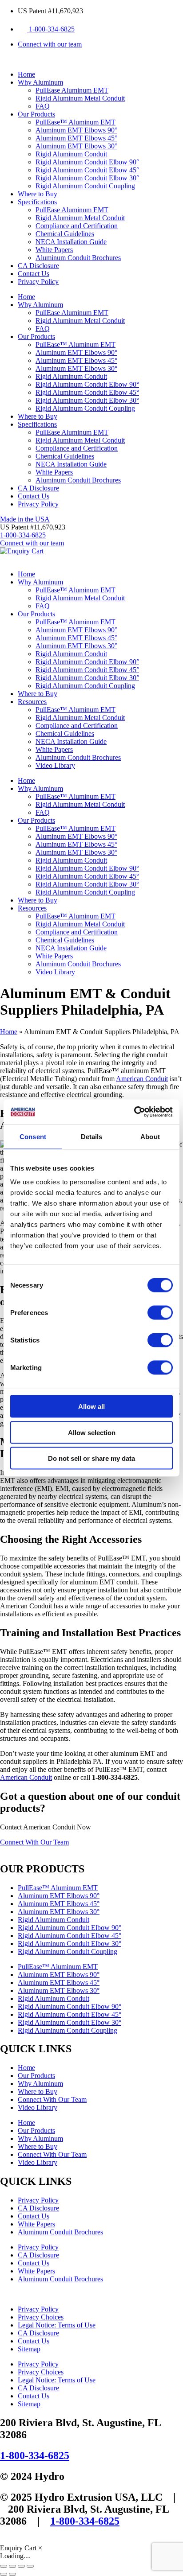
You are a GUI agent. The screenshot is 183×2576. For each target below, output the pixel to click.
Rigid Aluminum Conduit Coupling (85, 186)
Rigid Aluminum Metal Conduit (80, 98)
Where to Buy (38, 194)
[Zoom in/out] (4, 2566)
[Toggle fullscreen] (12, 2566)
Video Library (55, 765)
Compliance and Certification (77, 226)
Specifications (37, 202)
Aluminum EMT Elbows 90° (76, 130)
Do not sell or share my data (91, 1458)
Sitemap (29, 2349)
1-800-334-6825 (35, 2455)
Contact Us (34, 274)
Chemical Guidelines (65, 234)
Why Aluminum (40, 82)
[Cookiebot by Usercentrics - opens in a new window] (134, 1112)
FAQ (43, 106)
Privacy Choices (41, 2317)
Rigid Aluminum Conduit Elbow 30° (87, 178)
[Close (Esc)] (30, 2566)
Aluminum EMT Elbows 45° (76, 138)
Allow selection (92, 1432)
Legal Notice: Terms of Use (57, 2325)
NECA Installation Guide (71, 242)
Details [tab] (92, 1136)
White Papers (54, 250)
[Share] (21, 2566)
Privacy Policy (38, 282)
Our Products (36, 114)
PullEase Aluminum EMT (72, 90)
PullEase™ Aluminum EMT (76, 122)
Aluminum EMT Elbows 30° (76, 146)
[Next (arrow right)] (12, 2574)
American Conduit (142, 1079)
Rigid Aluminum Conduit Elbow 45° (87, 170)
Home (26, 74)
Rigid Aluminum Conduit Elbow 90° (87, 162)
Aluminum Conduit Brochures (78, 258)
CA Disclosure (38, 266)
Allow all (91, 1407)
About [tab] (150, 1136)
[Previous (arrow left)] (4, 2574)
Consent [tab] (33, 1136)
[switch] (160, 1313)
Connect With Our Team (52, 2099)
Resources (32, 702)
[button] (33, 527)
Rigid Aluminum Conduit (71, 154)
